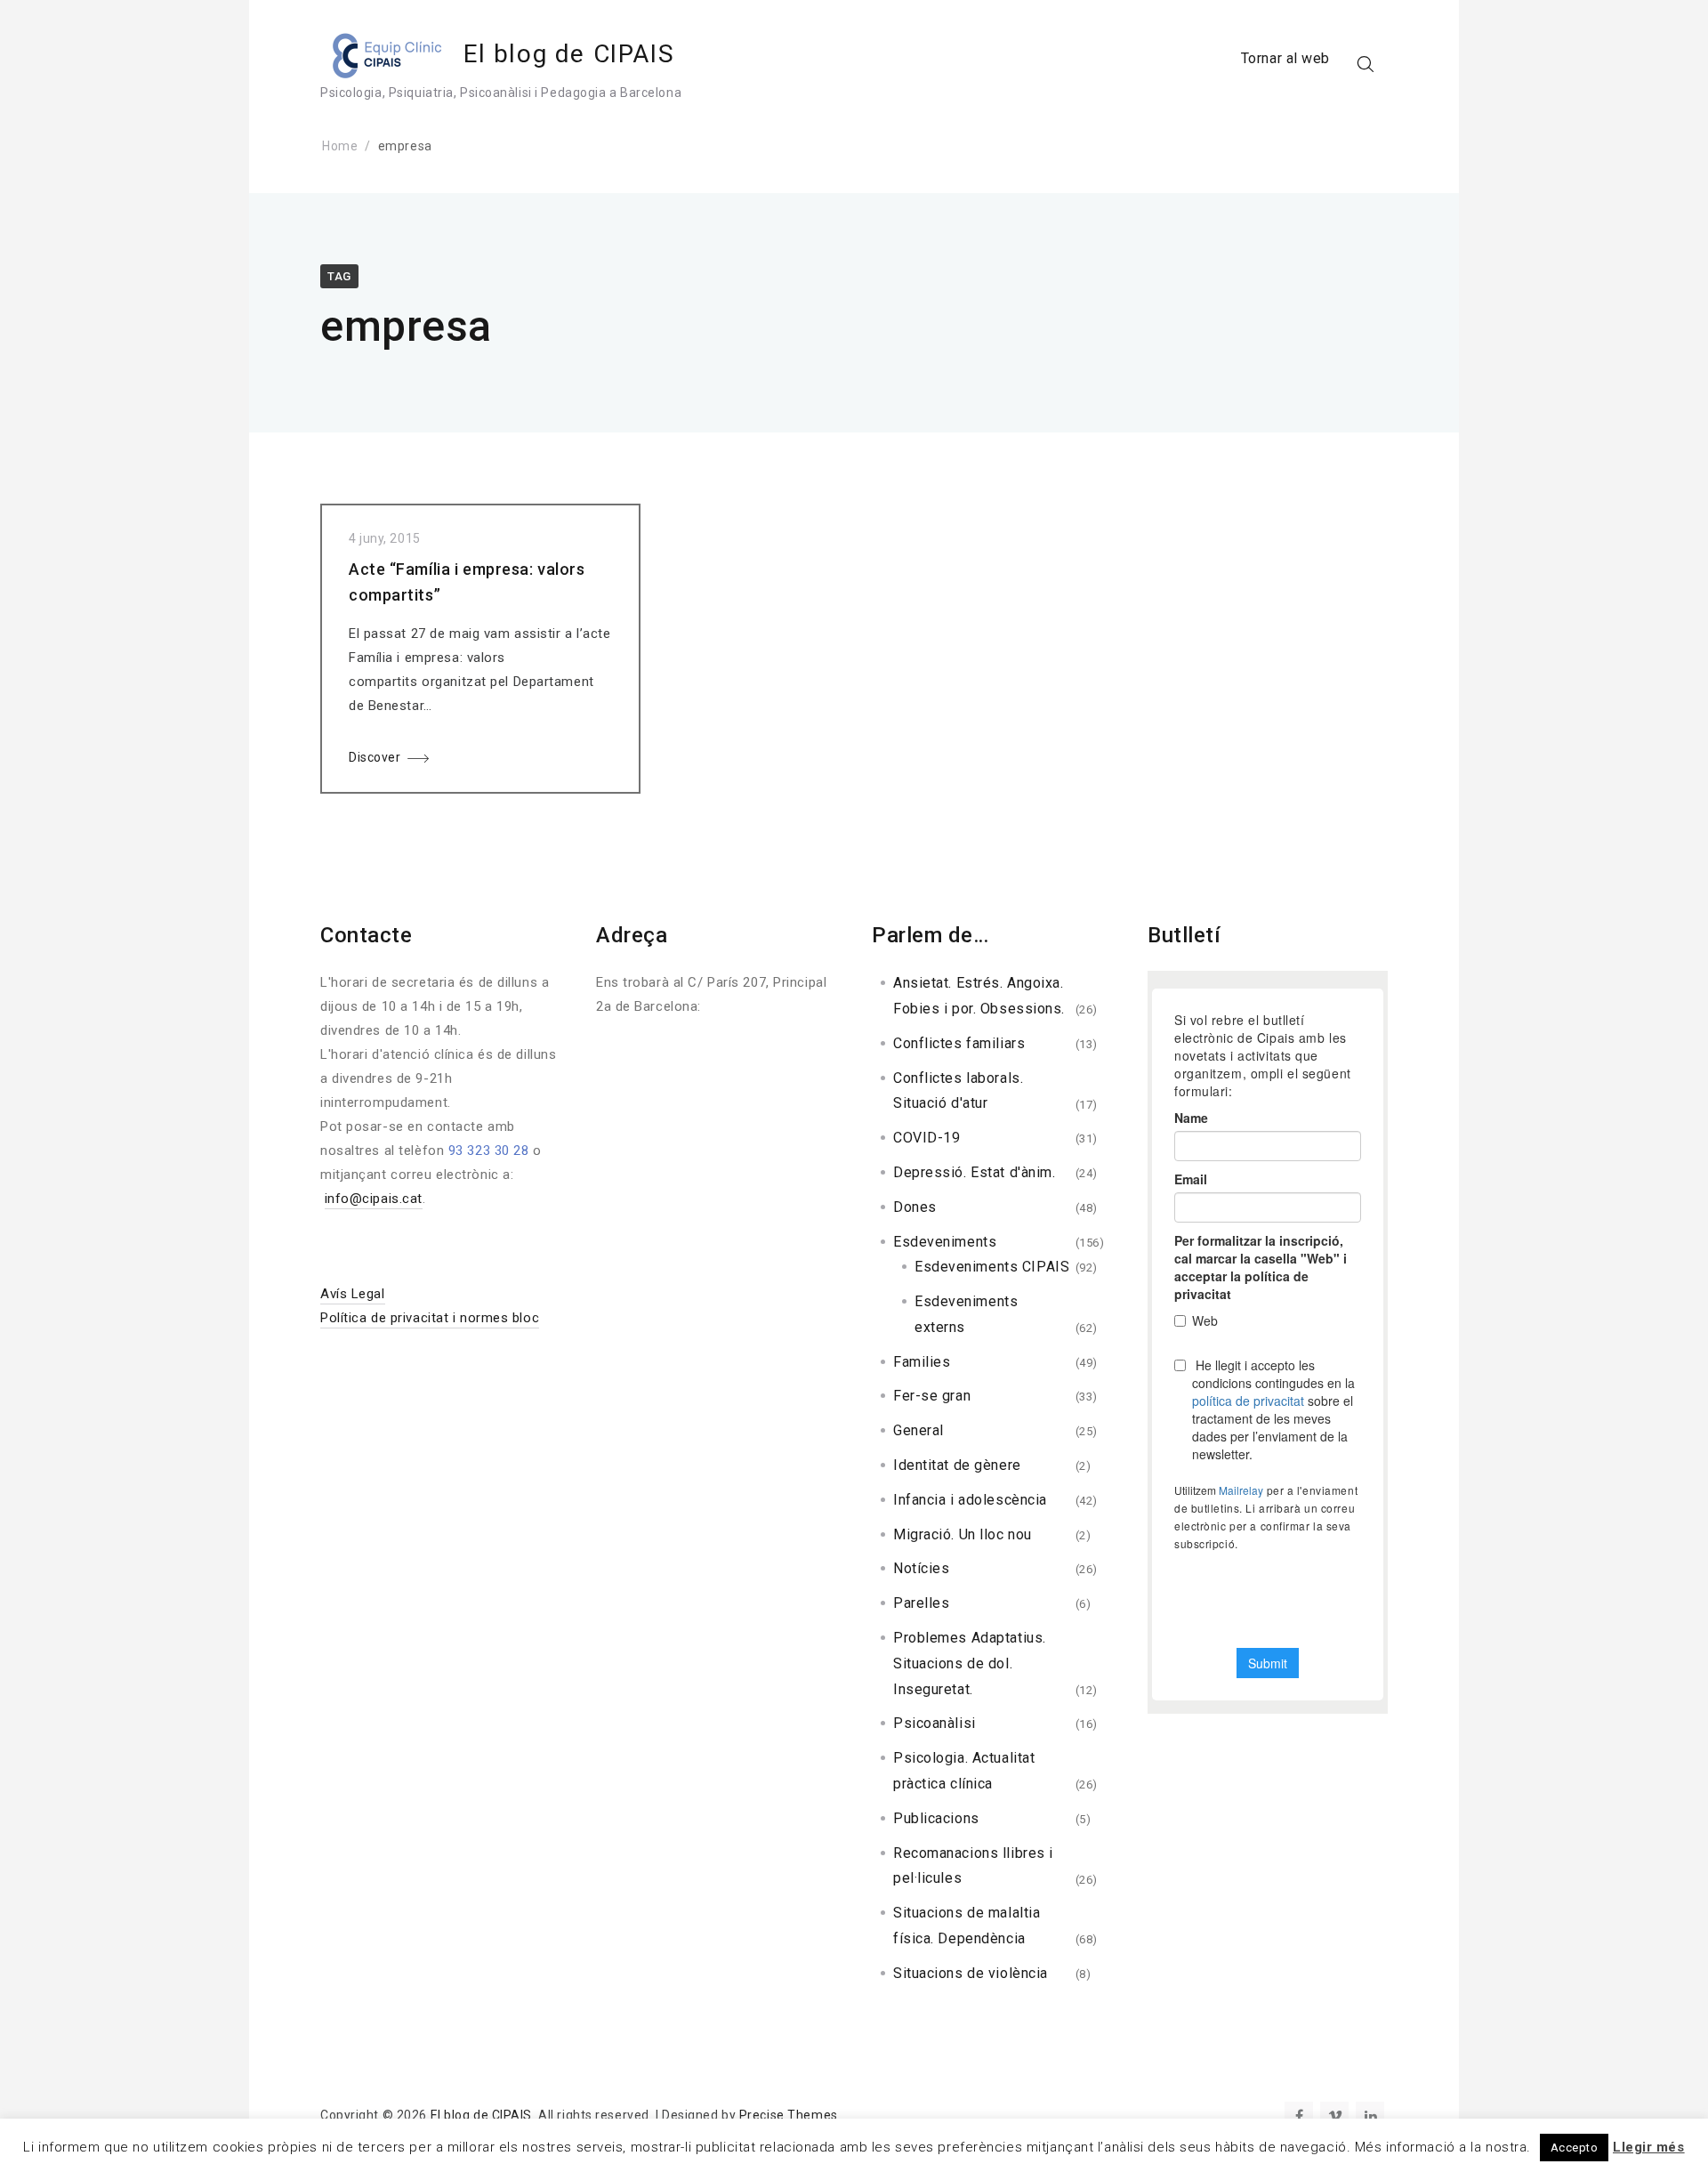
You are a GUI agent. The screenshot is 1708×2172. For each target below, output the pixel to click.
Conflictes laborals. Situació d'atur (958, 1091)
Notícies (921, 1568)
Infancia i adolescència (970, 1500)
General (918, 1430)
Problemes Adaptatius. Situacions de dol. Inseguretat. (970, 1663)
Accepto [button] (1575, 2148)
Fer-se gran (932, 1396)
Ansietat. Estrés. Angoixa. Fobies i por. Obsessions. (979, 996)
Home (340, 146)
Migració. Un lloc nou (963, 1534)
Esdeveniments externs (966, 1314)
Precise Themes (789, 2115)
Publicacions (936, 1818)
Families (922, 1362)
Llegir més (1649, 2147)
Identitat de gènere (957, 1465)
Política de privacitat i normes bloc (430, 1318)
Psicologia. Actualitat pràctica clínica (964, 1771)
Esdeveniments (945, 1242)
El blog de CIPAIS (569, 54)
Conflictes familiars (959, 1043)
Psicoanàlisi (935, 1723)
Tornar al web (1285, 58)
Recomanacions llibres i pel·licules (973, 1866)
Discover (375, 757)
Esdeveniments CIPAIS (992, 1267)
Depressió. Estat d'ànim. (974, 1172)
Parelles (921, 1603)
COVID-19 (927, 1138)
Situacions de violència (971, 1973)
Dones (915, 1207)
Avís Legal (353, 1294)
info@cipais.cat (374, 1199)
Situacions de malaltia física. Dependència (967, 1926)
